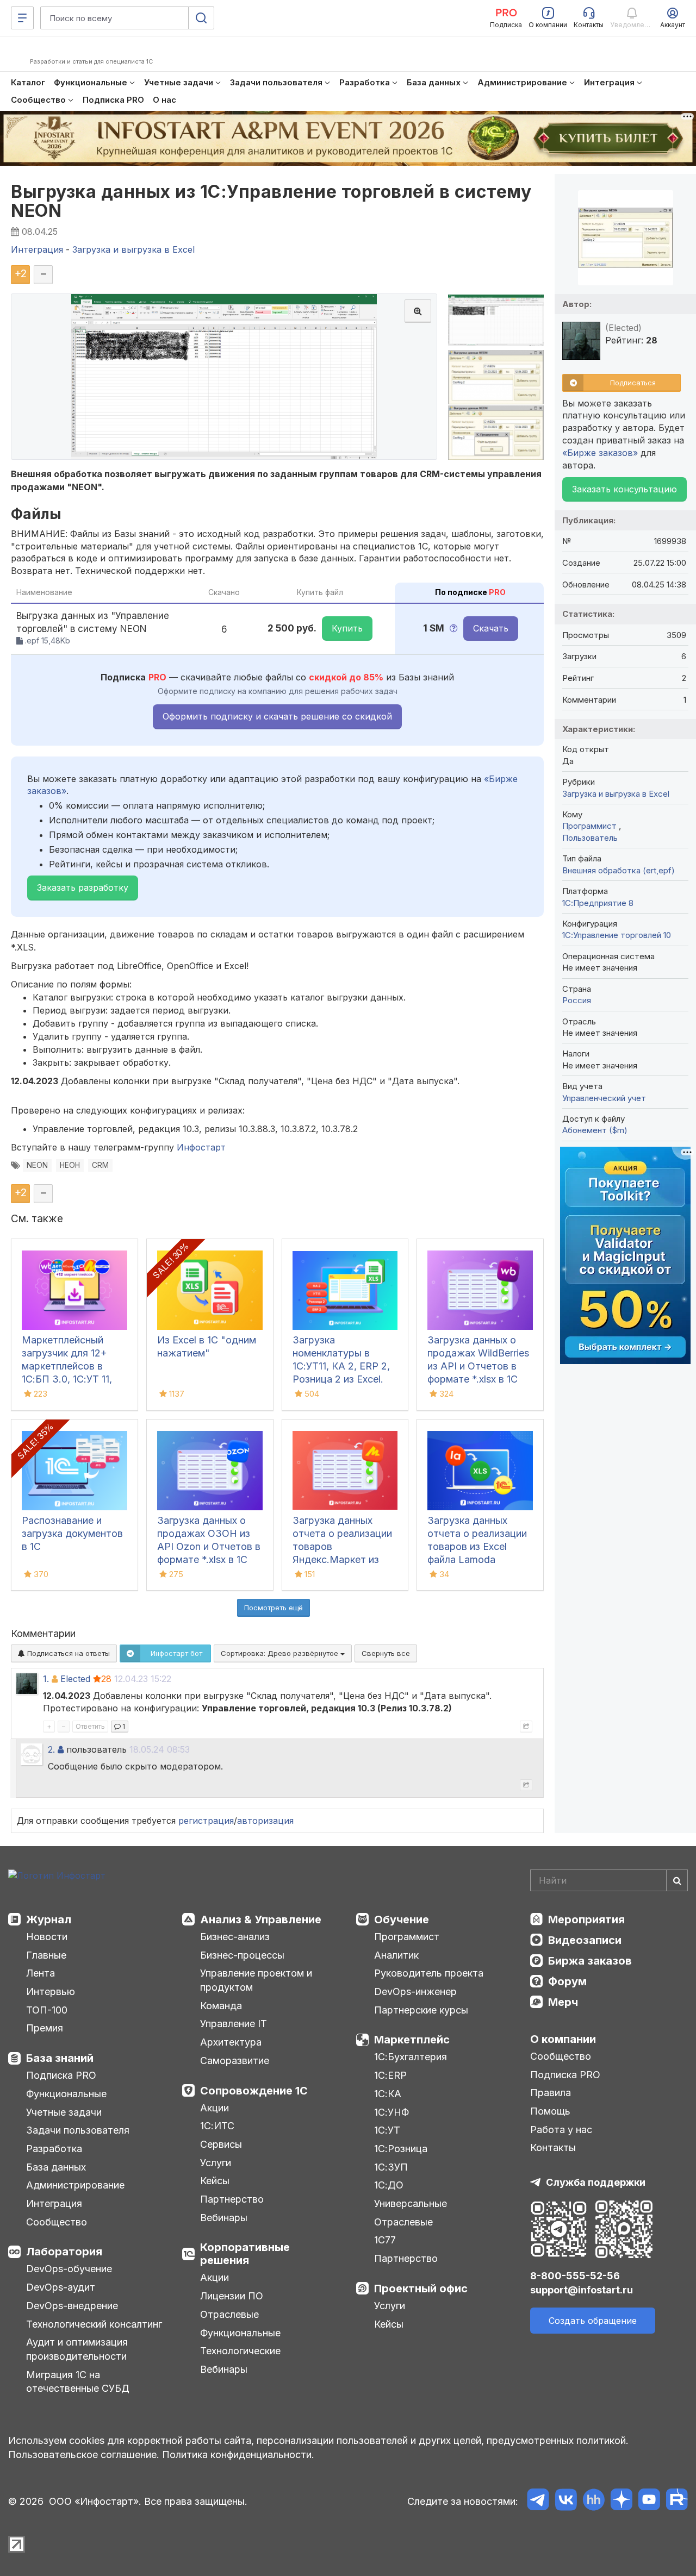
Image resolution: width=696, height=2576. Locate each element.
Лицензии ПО (232, 2296)
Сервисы (221, 2144)
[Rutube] (677, 2501)
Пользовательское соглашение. (84, 2455)
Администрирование (75, 2185)
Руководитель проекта (429, 1973)
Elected (75, 1679)
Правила (551, 2093)
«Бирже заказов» (600, 453)
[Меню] (22, 18)
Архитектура (231, 2042)
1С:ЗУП (391, 2167)
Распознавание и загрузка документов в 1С (72, 1533)
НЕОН (70, 1165)
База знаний (60, 2058)
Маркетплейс (412, 2040)
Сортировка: (281, 1653)
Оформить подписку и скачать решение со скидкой (277, 716)
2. (51, 1749)
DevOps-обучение (69, 2269)
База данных (56, 2167)
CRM (100, 1165)
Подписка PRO (61, 2075)
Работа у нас (561, 2130)
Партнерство (232, 2199)
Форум (567, 1981)
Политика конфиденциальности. (238, 2455)
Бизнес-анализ (235, 1937)
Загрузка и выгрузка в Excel (616, 794)
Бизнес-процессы (242, 1955)
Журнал (49, 1920)
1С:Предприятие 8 (598, 903)
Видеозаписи (585, 1940)
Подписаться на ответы (67, 1653)
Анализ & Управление (261, 1920)
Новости (47, 1937)
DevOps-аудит (61, 2287)
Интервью (51, 1992)
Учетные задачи (64, 2112)
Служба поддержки (596, 2182)
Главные (46, 1955)
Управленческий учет (604, 1098)
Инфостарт (201, 1147)
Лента (41, 1973)
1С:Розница (401, 2149)
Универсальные (411, 2203)
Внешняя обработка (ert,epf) (619, 870)
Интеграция (54, 2203)
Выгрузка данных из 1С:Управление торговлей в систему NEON (271, 201)
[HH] (594, 2501)
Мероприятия (586, 1920)
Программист (591, 826)
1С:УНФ (391, 2112)
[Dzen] (621, 2501)
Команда (221, 2006)
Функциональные (66, 2094)
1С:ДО (389, 2185)
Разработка (54, 2149)
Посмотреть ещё (274, 1608)
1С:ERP (390, 2075)
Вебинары (224, 2218)
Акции (215, 2108)
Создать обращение (593, 2321)
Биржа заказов (590, 1961)
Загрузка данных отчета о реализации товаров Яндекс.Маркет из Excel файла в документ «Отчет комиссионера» (342, 1559)
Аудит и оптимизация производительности (77, 2349)
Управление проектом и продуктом (256, 1980)
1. (46, 1679)
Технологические (240, 2351)
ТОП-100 (47, 2010)
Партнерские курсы (421, 2010)
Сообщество (57, 2222)
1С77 (385, 2240)
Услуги (216, 2163)
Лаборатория (64, 2252)
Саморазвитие (235, 2061)
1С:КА (388, 2094)
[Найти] (677, 1880)
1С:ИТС (217, 2126)
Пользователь (590, 838)
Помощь (550, 2111)
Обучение (402, 1920)
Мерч (563, 2002)
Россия (577, 1000)
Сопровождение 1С (254, 2091)
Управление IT (234, 2024)
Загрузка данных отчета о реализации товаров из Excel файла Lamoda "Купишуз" (477, 1546)
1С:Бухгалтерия (411, 2057)
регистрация (206, 1821)
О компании (563, 2039)
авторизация (265, 1821)
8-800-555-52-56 (575, 2276)
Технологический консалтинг (94, 2324)
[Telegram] (538, 2501)
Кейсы (215, 2181)
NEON (37, 1165)
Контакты (553, 2147)
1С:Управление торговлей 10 (617, 935)
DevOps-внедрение (72, 2306)
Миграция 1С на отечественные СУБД (78, 2382)
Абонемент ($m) (595, 1130)
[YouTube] (649, 2501)
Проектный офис (421, 2289)
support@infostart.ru (582, 2290)
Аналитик (396, 1955)
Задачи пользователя (78, 2130)
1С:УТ (387, 2130)
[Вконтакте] (566, 2501)
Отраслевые (229, 2314)
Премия (45, 2028)
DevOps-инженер (415, 1992)
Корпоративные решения (245, 2254)
